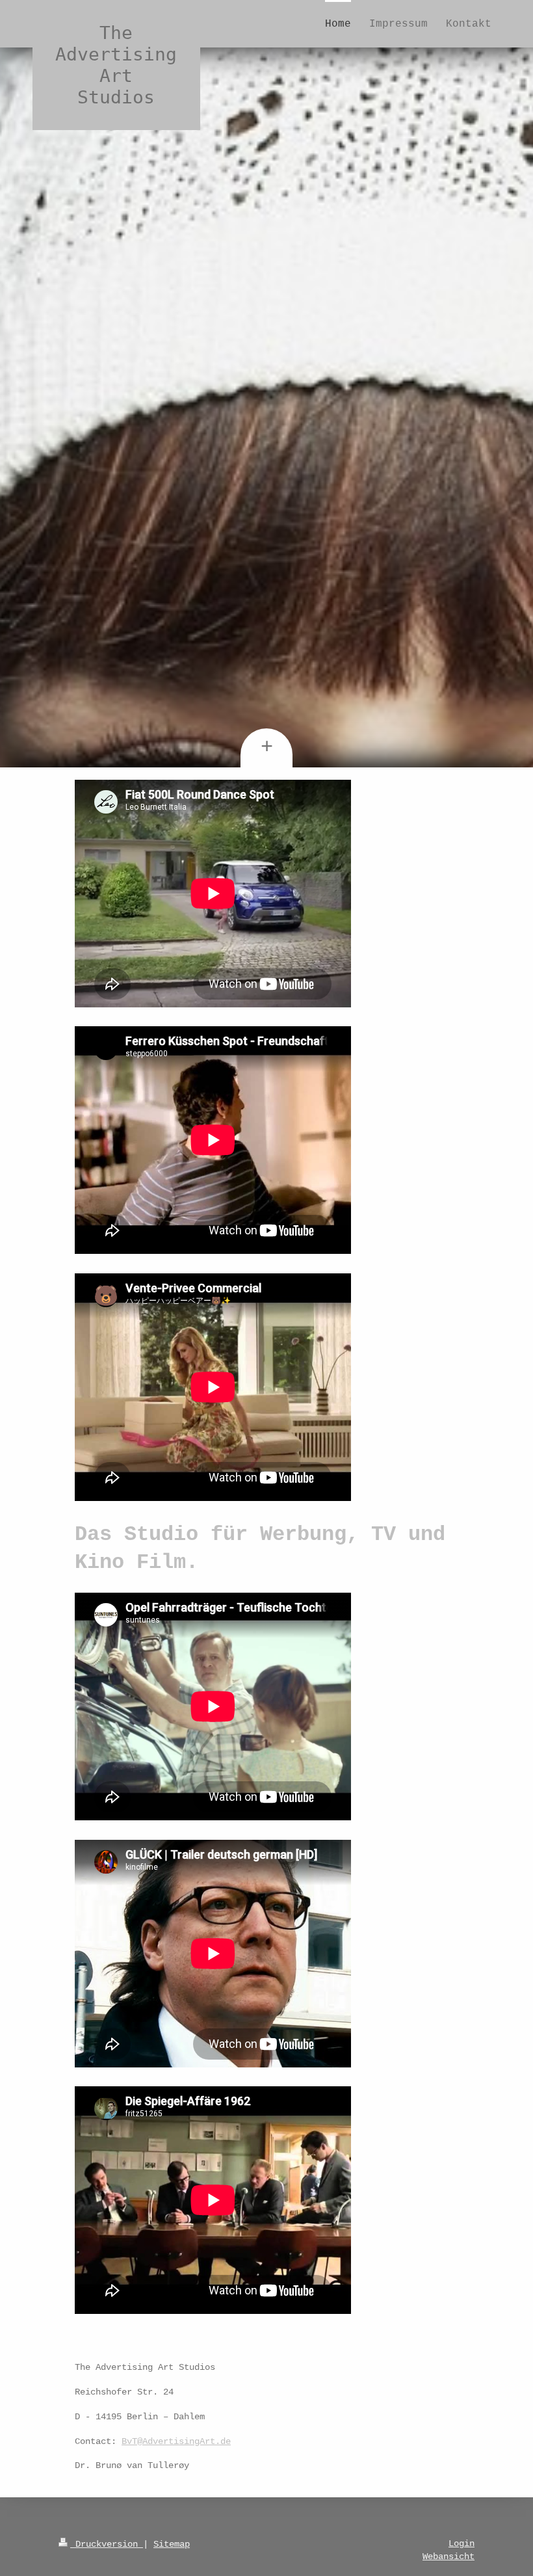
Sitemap (172, 2544)
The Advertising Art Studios (116, 65)
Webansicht (448, 2556)
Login (461, 2543)
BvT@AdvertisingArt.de (176, 2441)
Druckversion (107, 2544)
